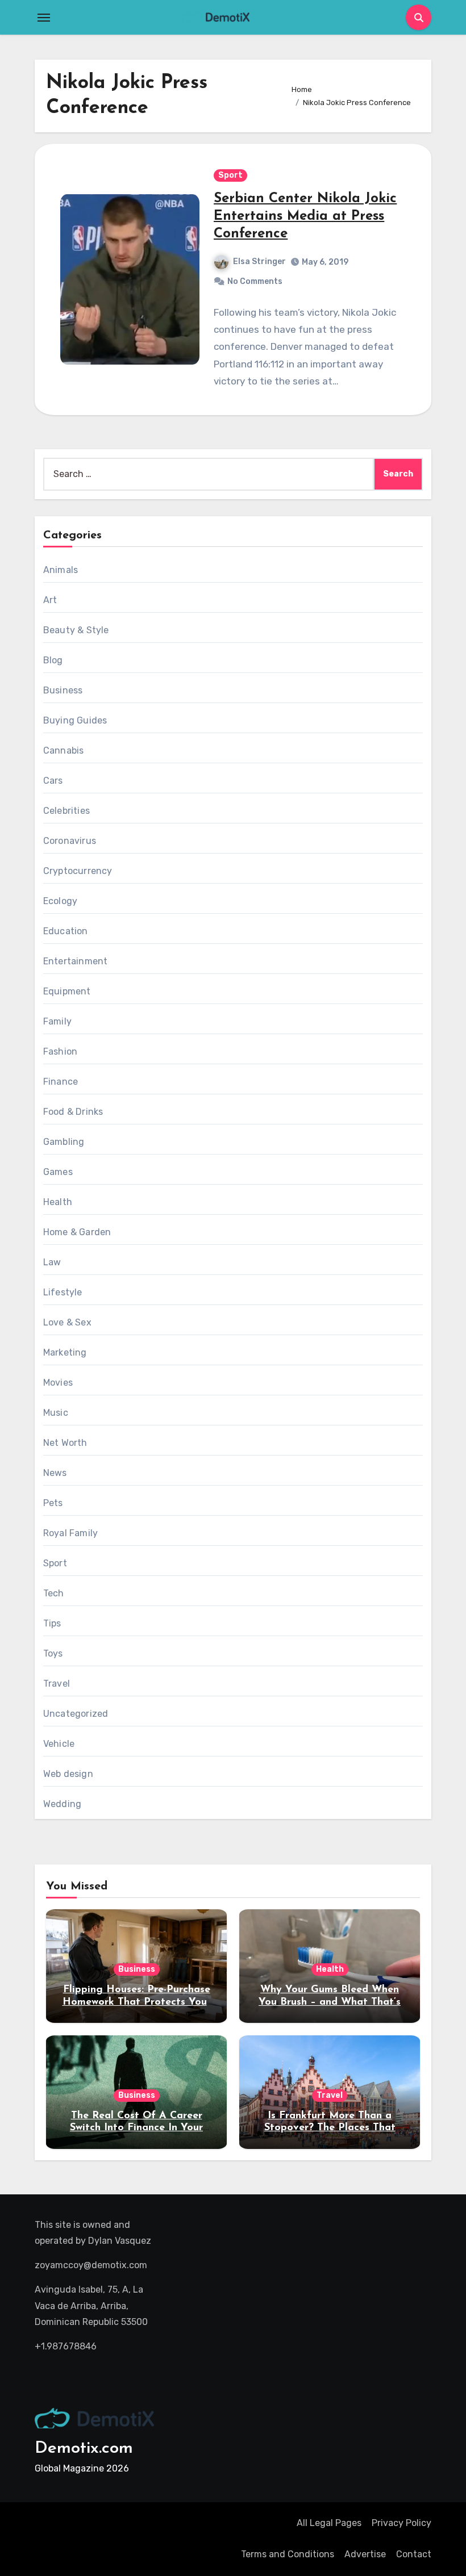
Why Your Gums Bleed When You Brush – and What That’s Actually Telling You (330, 2002)
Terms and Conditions (288, 2554)
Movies (58, 1383)
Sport (230, 175)
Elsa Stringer (259, 262)
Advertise (365, 2554)
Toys (53, 1653)
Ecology (60, 901)
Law (52, 1262)
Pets (53, 1503)
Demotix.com (84, 2449)
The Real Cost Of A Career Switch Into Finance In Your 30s (136, 2128)
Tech (54, 1593)
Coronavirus (70, 841)
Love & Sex (67, 1322)
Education (66, 931)
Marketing (65, 1352)
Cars (53, 781)
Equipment (67, 991)
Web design (68, 1774)
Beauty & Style (76, 630)
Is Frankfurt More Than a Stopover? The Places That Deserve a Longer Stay (330, 2128)
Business (63, 690)
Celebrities (66, 811)
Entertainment (76, 961)
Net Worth (65, 1443)
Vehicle (59, 1744)
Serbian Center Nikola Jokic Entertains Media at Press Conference (305, 216)
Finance (61, 1082)
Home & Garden (77, 1232)
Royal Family (70, 1533)
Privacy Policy (401, 2523)
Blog (53, 660)
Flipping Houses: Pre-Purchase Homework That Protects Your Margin (137, 2002)
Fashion (60, 1051)
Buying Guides (75, 720)
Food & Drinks (73, 1112)
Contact (414, 2554)
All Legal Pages (329, 2523)
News (55, 1473)
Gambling (64, 1142)
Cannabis (64, 750)
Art (50, 600)
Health (58, 1202)
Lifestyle (63, 1292)
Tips (52, 1623)
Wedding (62, 1804)
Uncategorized (76, 1714)
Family (57, 1021)
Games (58, 1172)
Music (56, 1413)
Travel (57, 1684)
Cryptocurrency (78, 871)
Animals (61, 570)
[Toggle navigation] (44, 18)
